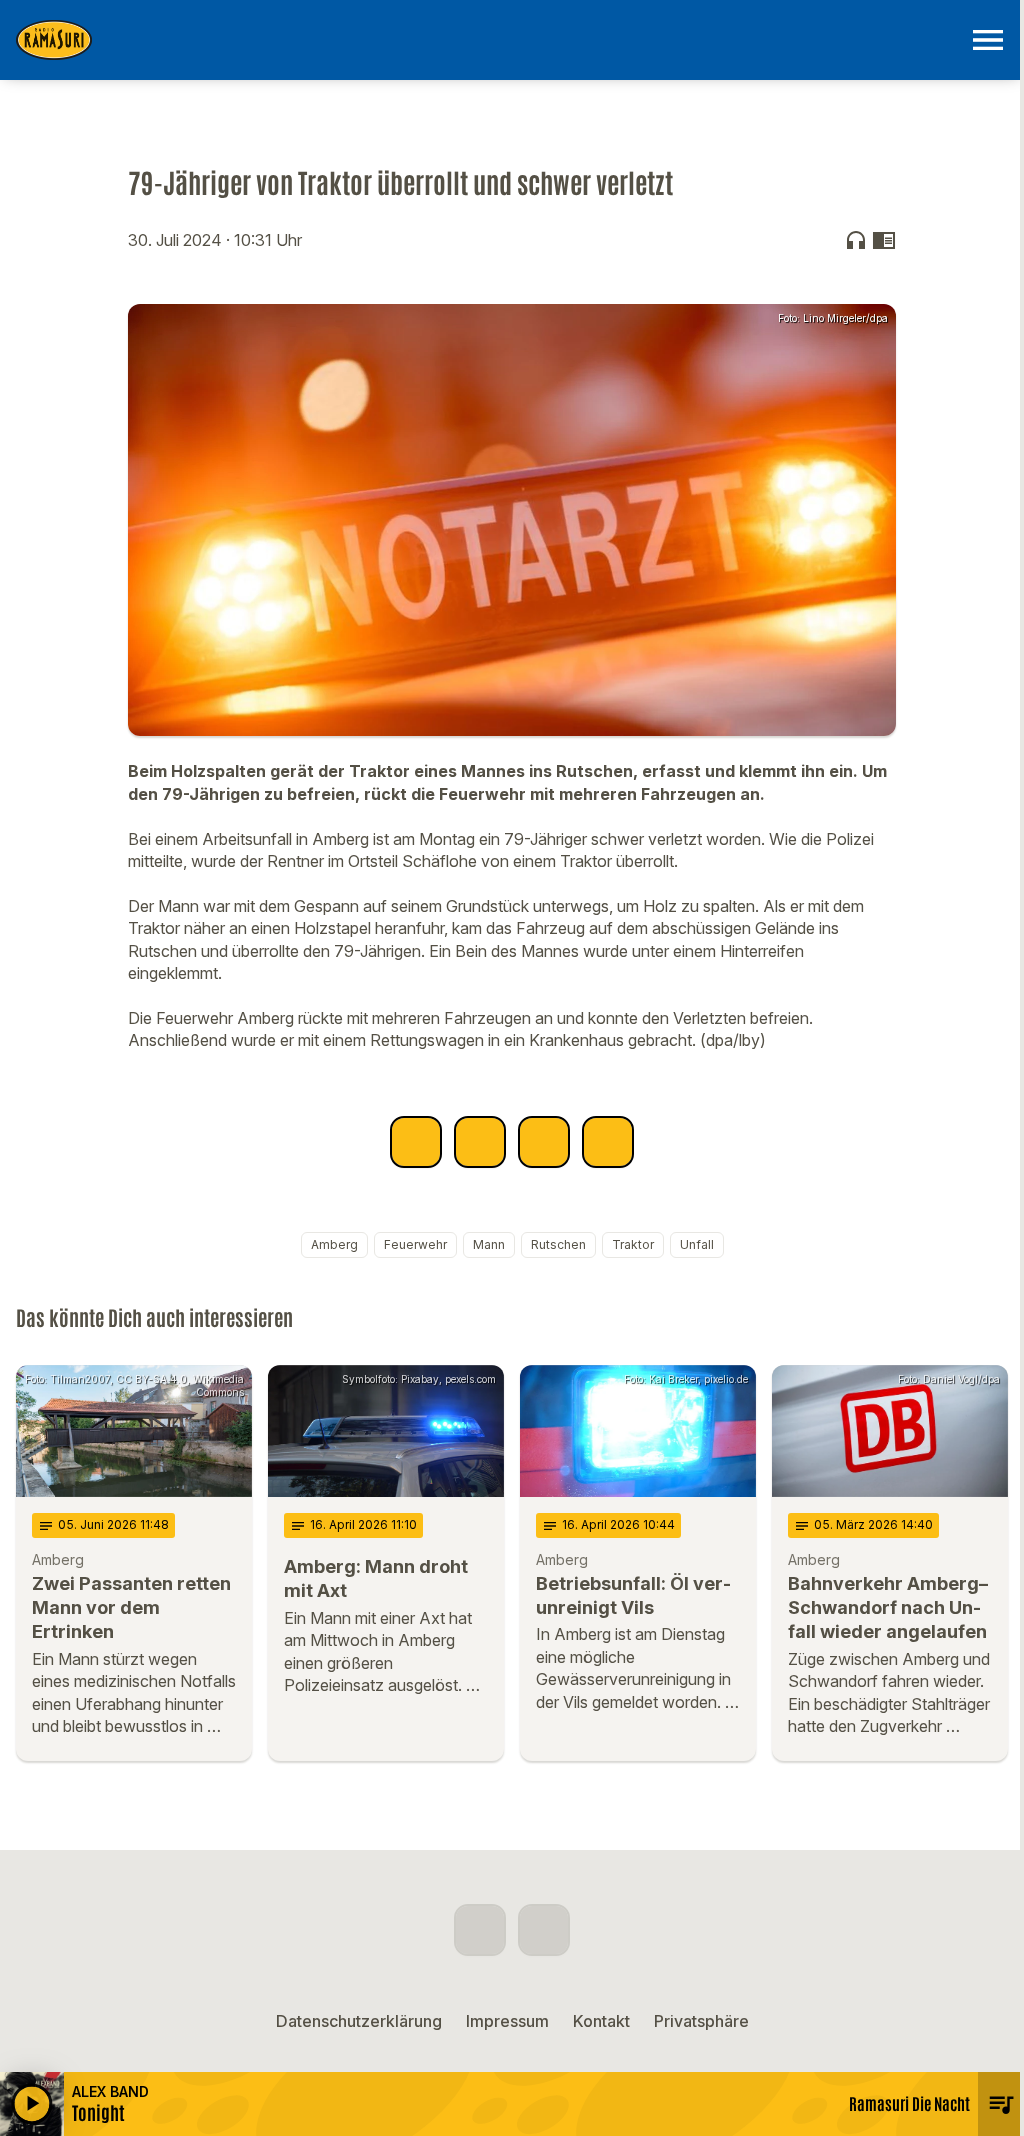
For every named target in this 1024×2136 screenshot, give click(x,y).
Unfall (697, 1244)
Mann (489, 1244)
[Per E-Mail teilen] (608, 1142)
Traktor (633, 1244)
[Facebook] (480, 1930)
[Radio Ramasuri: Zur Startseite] (488, 40)
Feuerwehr (415, 1244)
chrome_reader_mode (884, 240)
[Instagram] (544, 1930)
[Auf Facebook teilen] (416, 1142)
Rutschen (558, 1244)
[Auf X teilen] (480, 1142)
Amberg (334, 1244)
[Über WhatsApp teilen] (544, 1142)
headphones (856, 240)
